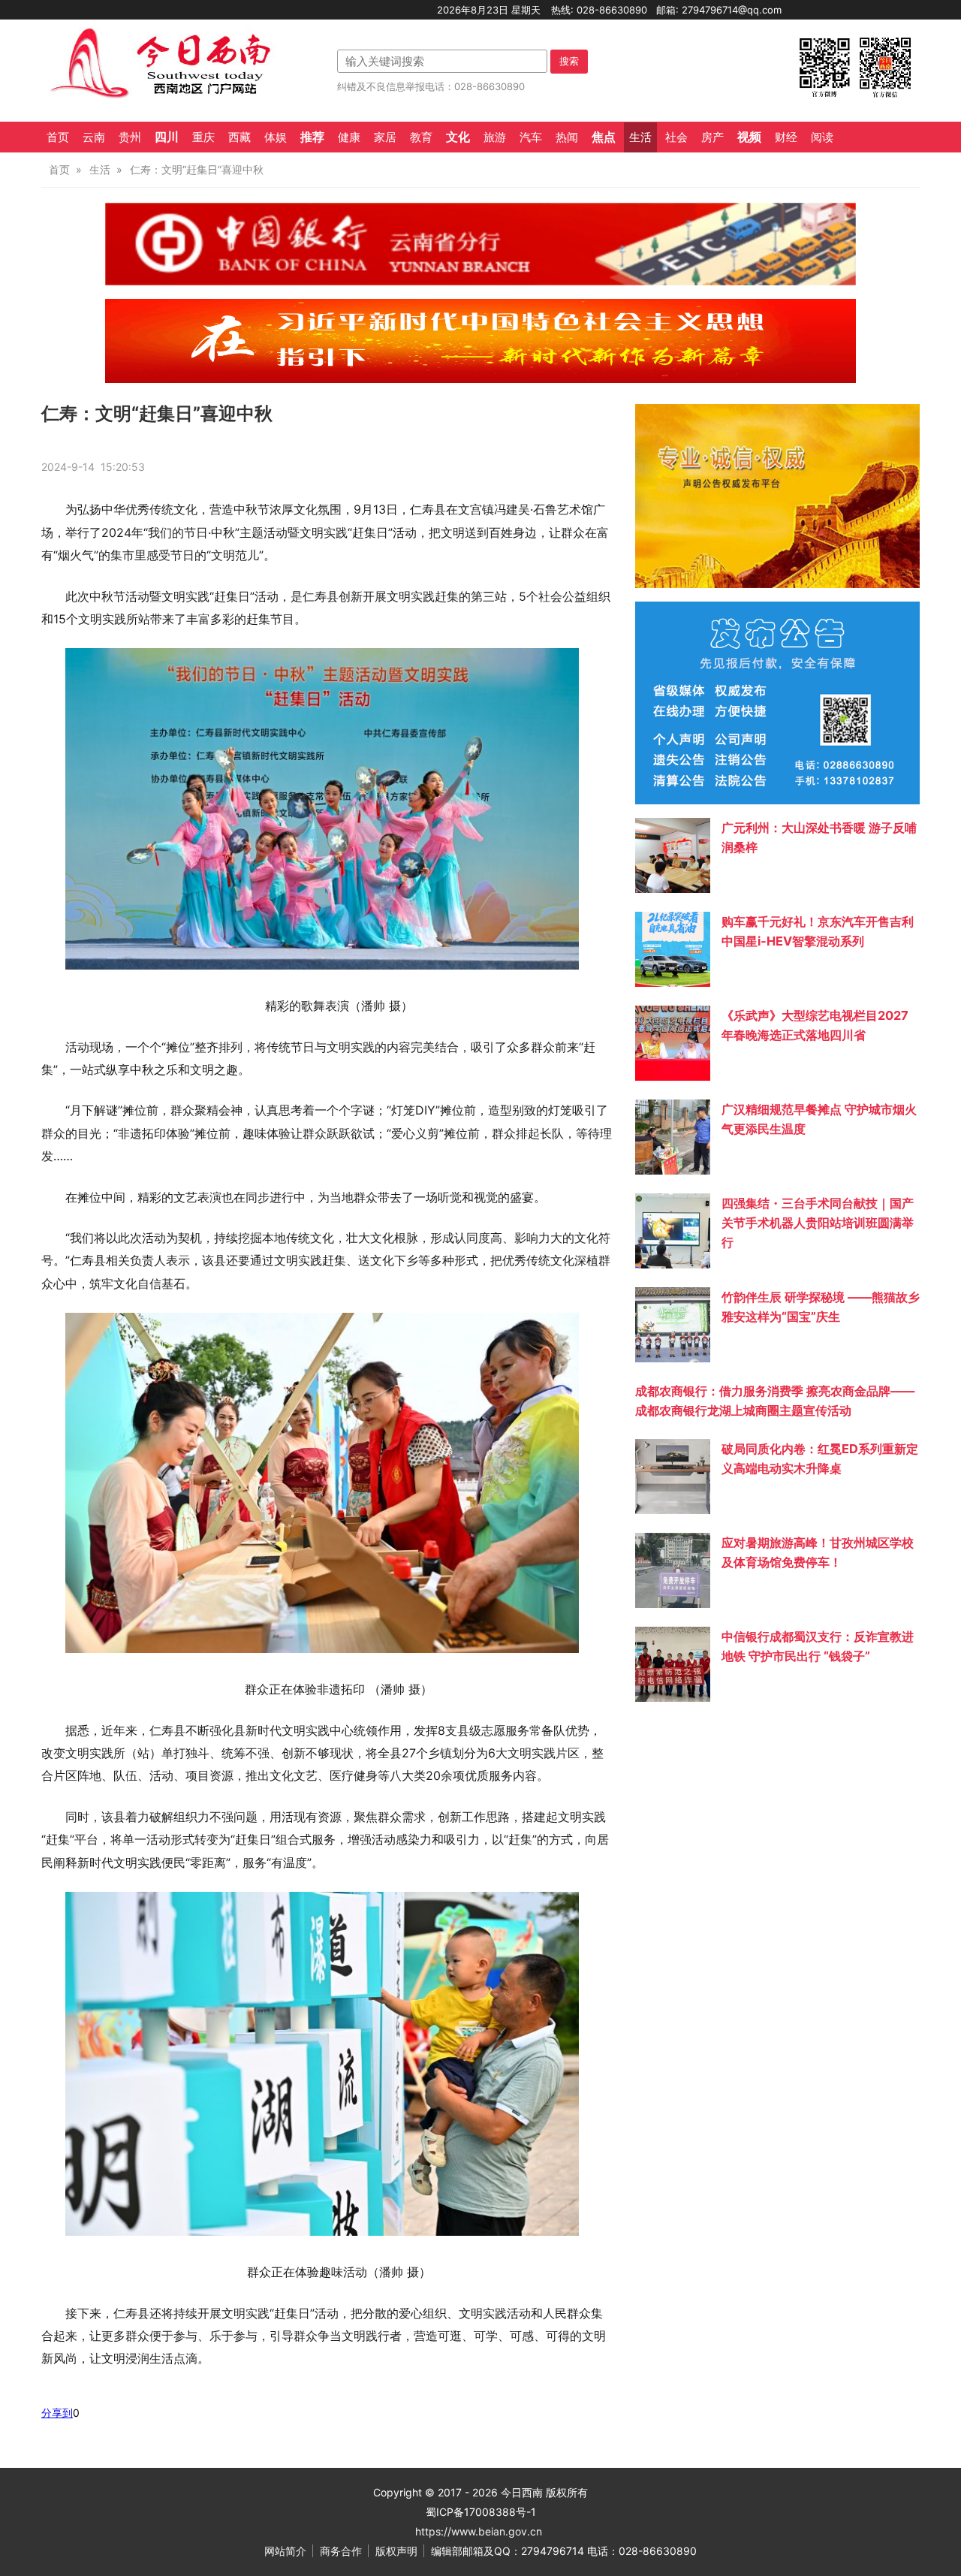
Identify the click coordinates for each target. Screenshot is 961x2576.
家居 (385, 137)
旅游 (495, 137)
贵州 (130, 137)
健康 (349, 137)
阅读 (822, 137)
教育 (421, 137)
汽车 (531, 137)
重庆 (203, 137)
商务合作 (341, 2551)
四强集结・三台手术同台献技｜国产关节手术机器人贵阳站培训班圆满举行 (818, 1223)
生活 (640, 137)
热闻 (567, 137)
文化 (458, 137)
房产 (712, 137)
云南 (94, 137)
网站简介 (285, 2551)
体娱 (276, 137)
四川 (167, 137)
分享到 (57, 2413)
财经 (786, 137)
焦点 (604, 137)
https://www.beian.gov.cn (479, 2531)
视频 (749, 137)
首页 (58, 137)
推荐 (312, 137)
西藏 (239, 137)
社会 (676, 137)
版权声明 (396, 2551)
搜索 (569, 61)
